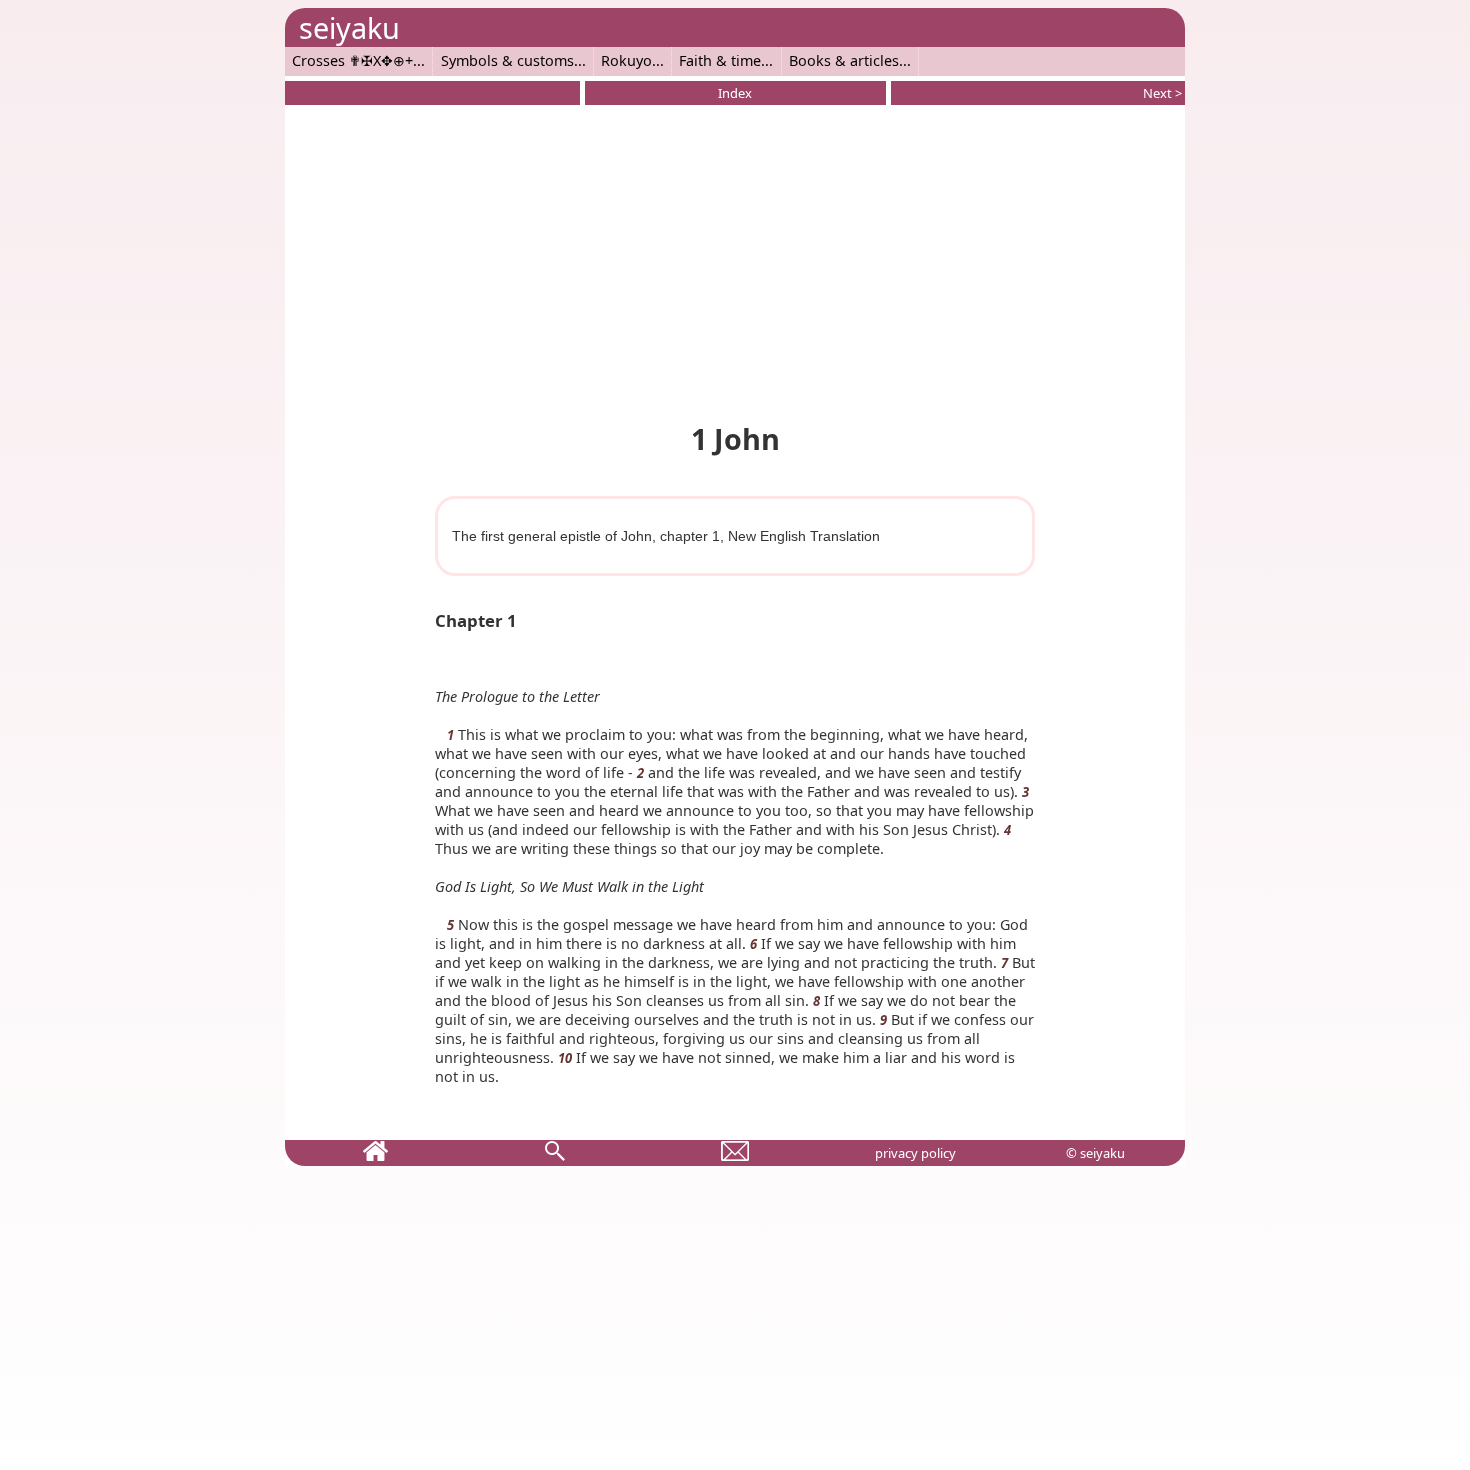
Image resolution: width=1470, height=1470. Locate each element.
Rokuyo (626, 60)
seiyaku (349, 27)
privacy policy (915, 1153)
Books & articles (844, 60)
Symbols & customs (507, 60)
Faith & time (720, 60)
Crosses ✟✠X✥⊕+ (352, 60)
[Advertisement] (735, 260)
